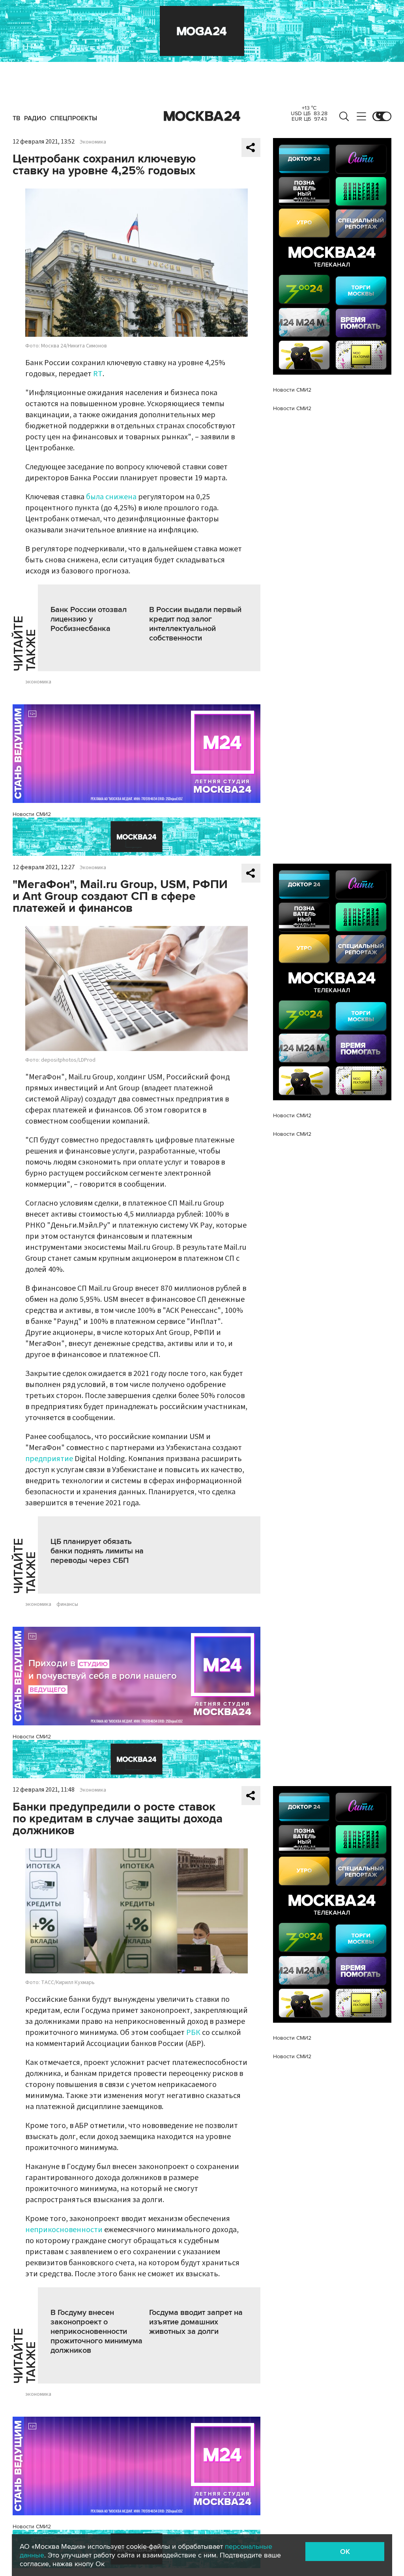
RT (98, 374)
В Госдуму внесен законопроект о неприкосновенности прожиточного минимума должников (96, 2331)
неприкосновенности (64, 2230)
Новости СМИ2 (32, 814)
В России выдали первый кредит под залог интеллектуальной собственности (195, 624)
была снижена (111, 497)
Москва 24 (202, 116)
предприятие (49, 1459)
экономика (38, 682)
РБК (193, 2033)
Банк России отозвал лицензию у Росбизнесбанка (89, 619)
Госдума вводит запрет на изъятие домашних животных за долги (196, 2322)
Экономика (93, 142)
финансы (67, 1604)
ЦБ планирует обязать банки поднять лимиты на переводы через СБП (97, 1551)
